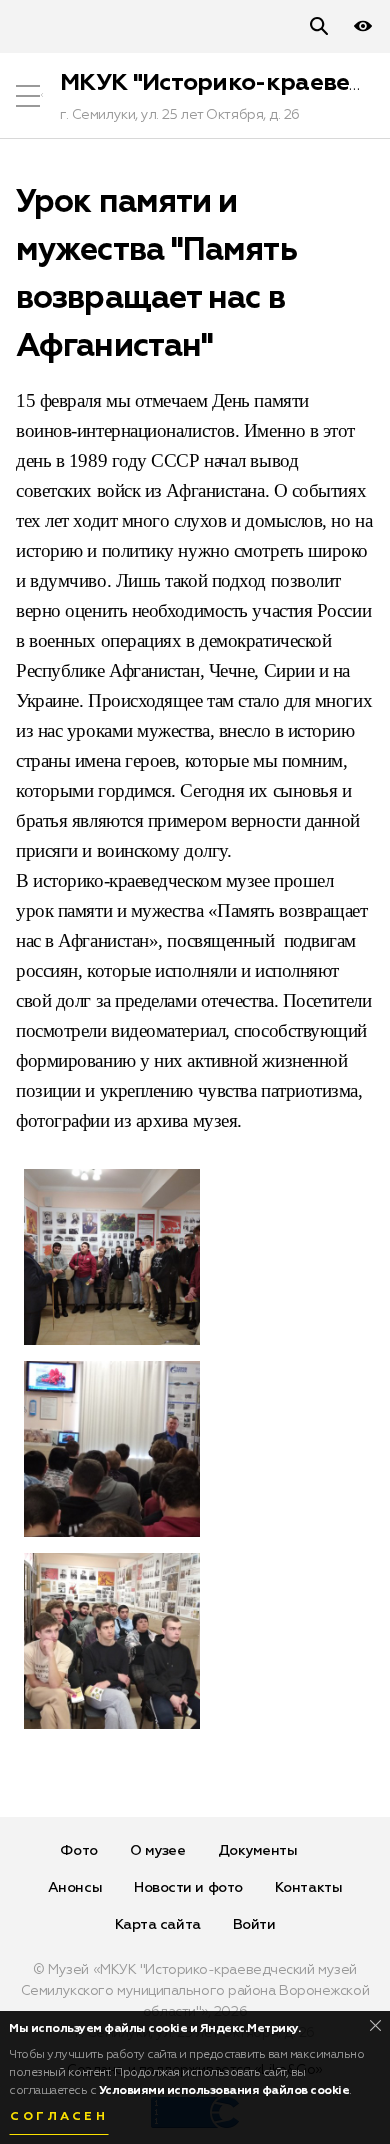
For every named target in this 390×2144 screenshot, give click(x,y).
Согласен (59, 2117)
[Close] (375, 2025)
